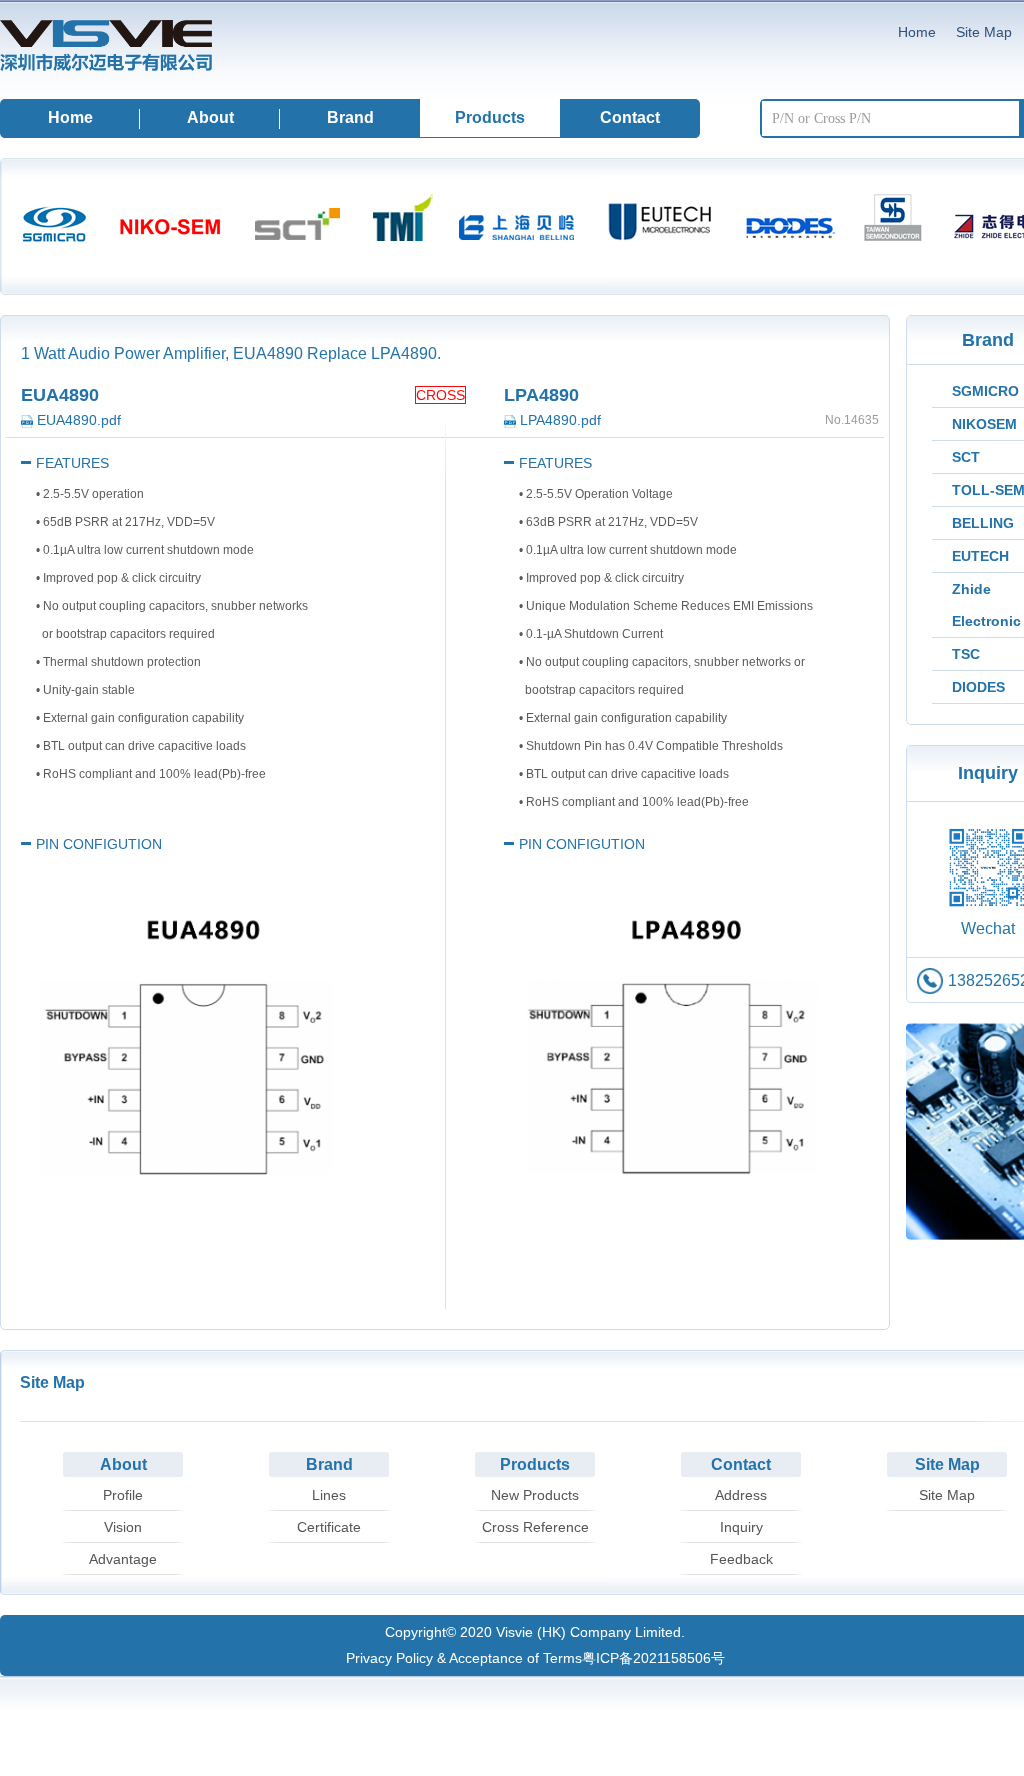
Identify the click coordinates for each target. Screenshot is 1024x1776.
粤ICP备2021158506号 (653, 1658)
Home (917, 32)
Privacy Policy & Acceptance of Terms (464, 1658)
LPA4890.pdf (558, 420)
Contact (630, 117)
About (210, 117)
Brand (350, 117)
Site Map (984, 32)
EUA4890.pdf (77, 420)
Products (490, 117)
